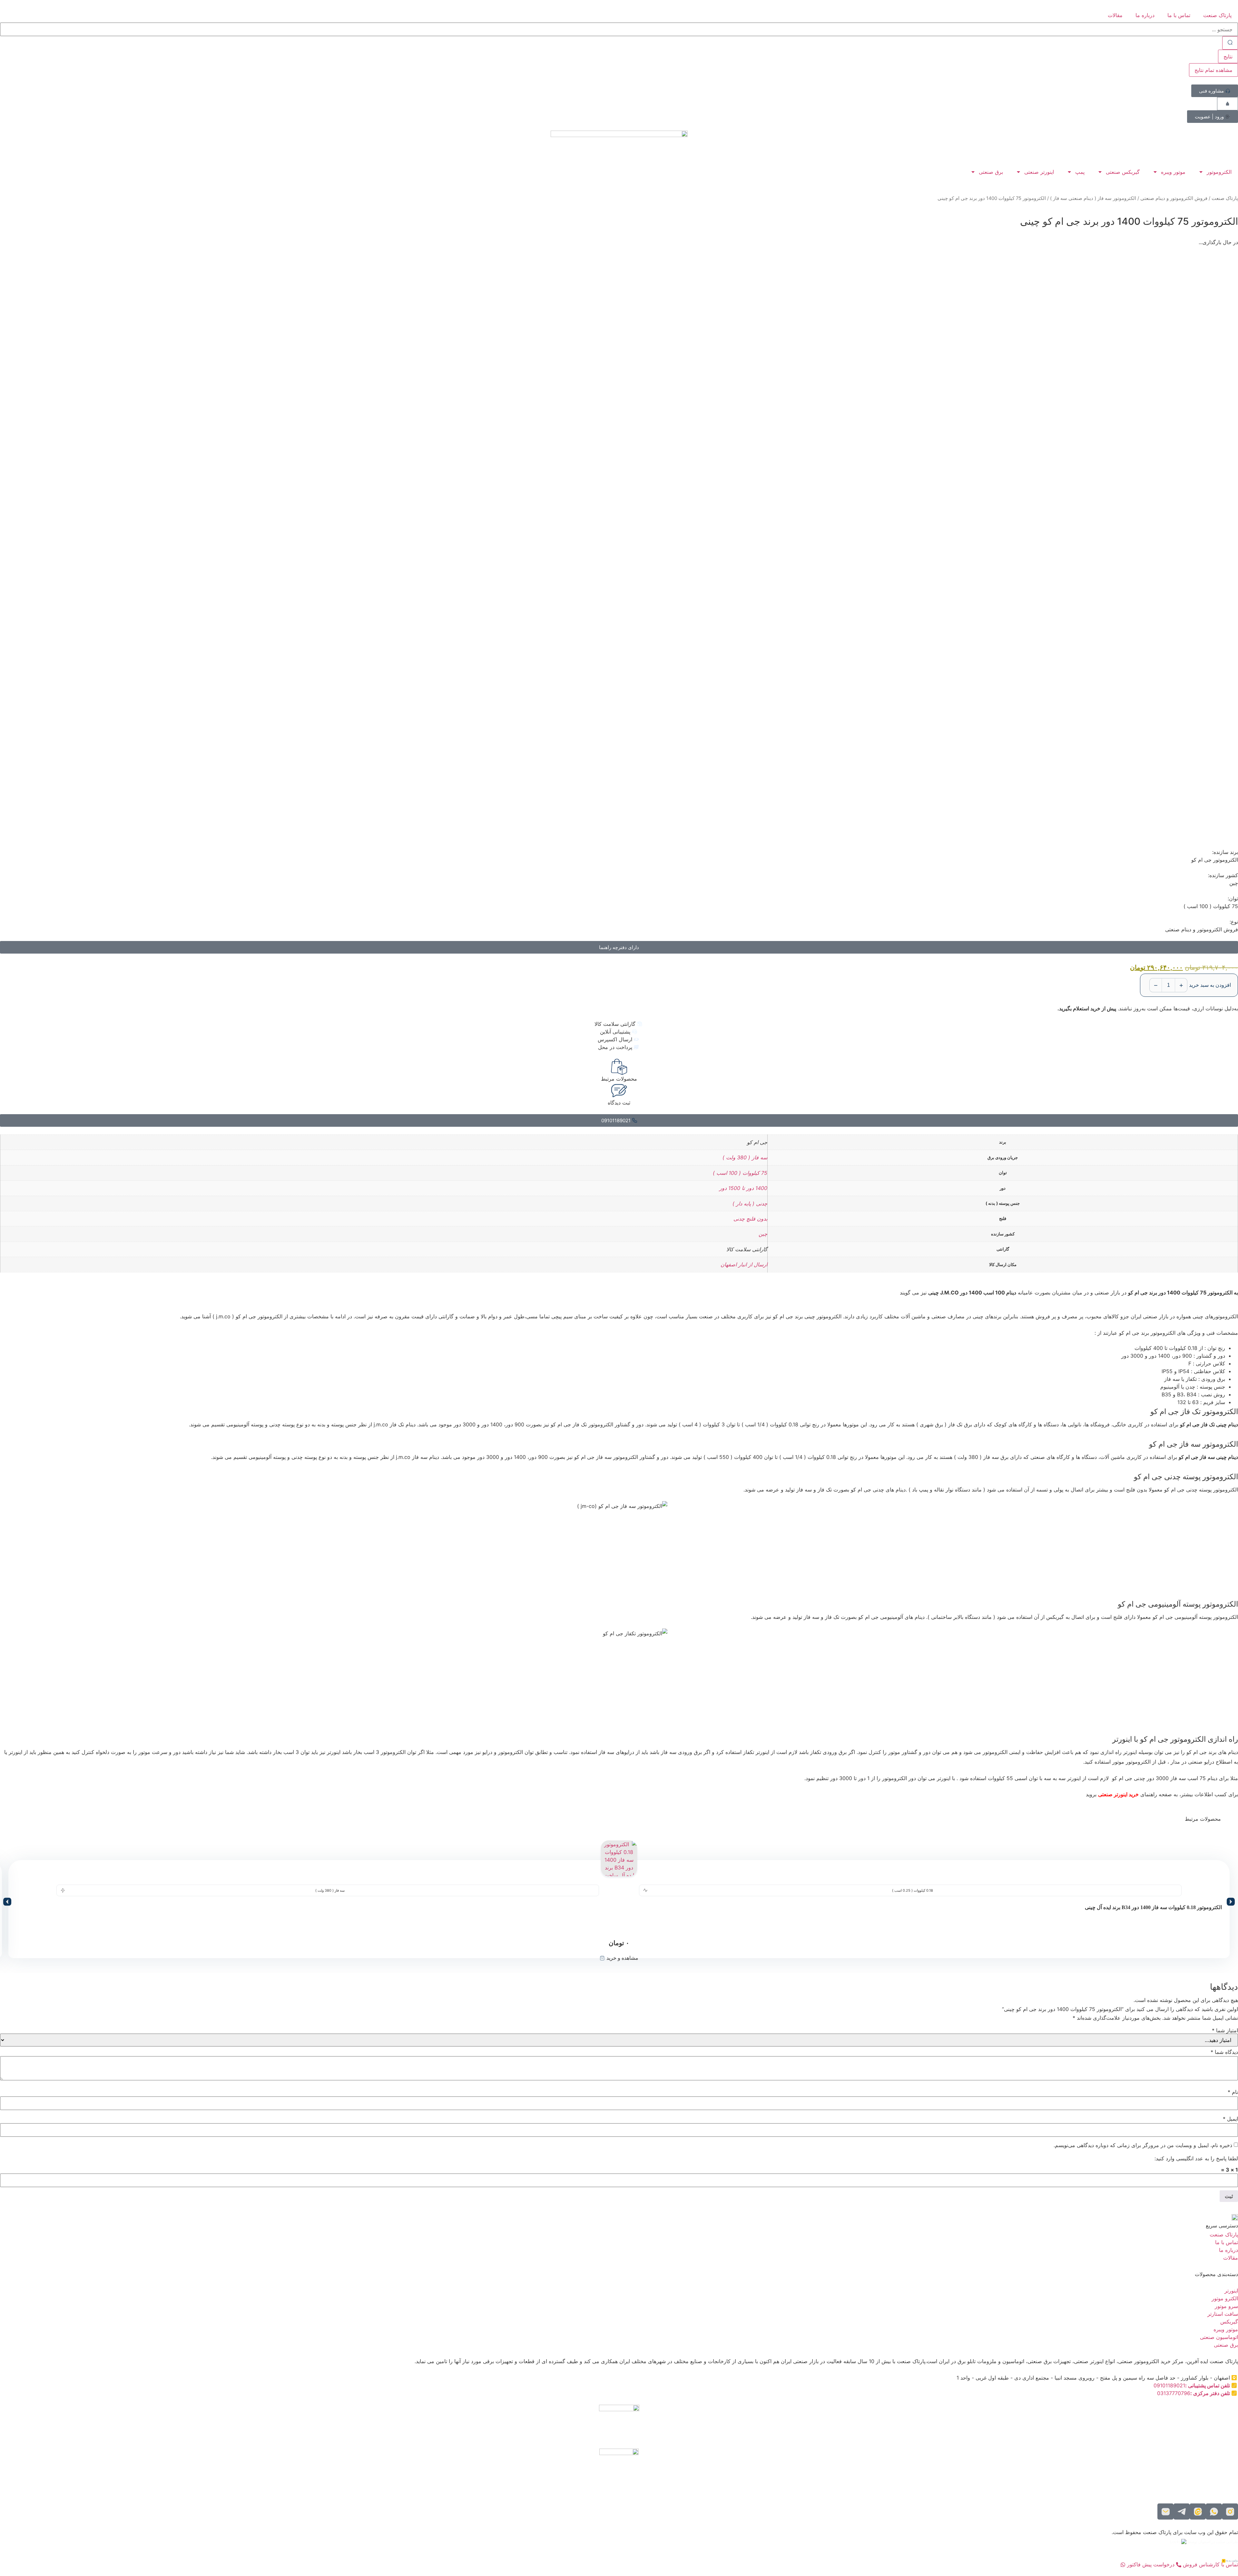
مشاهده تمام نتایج (1213, 70)
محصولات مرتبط (619, 1079)
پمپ (1080, 172)
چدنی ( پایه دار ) (750, 1204)
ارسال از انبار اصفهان (744, 1264)
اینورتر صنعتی (1039, 172)
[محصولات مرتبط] (619, 1067)
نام (1233, 2092)
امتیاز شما (1225, 2030)
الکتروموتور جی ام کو (1215, 860)
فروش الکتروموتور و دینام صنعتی (1174, 198)
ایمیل (1230, 2119)
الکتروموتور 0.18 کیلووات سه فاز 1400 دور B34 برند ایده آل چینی (1153, 1907)
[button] (7, 1902)
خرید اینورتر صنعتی (1118, 1794)
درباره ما (1145, 15)
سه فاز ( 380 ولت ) (745, 1157)
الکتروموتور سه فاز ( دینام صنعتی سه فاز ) (1093, 198)
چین (763, 1234)
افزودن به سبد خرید (1210, 985)
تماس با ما (1179, 15)
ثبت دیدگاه (619, 1103)
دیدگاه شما (1224, 2052)
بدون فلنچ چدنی (750, 1219)
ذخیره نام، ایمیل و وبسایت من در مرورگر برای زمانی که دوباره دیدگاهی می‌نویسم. (1143, 2145)
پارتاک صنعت (1217, 15)
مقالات (1115, 15)
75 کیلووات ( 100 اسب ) (740, 1173)
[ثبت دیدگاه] (619, 1091)
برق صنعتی (991, 172)
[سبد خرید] (1228, 104)
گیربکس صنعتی (1123, 172)
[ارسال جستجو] (1230, 43)
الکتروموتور (1219, 172)
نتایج (1228, 56)
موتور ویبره (1173, 172)
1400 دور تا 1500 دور (743, 1188)
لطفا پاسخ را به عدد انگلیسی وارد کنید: (1196, 2158)
